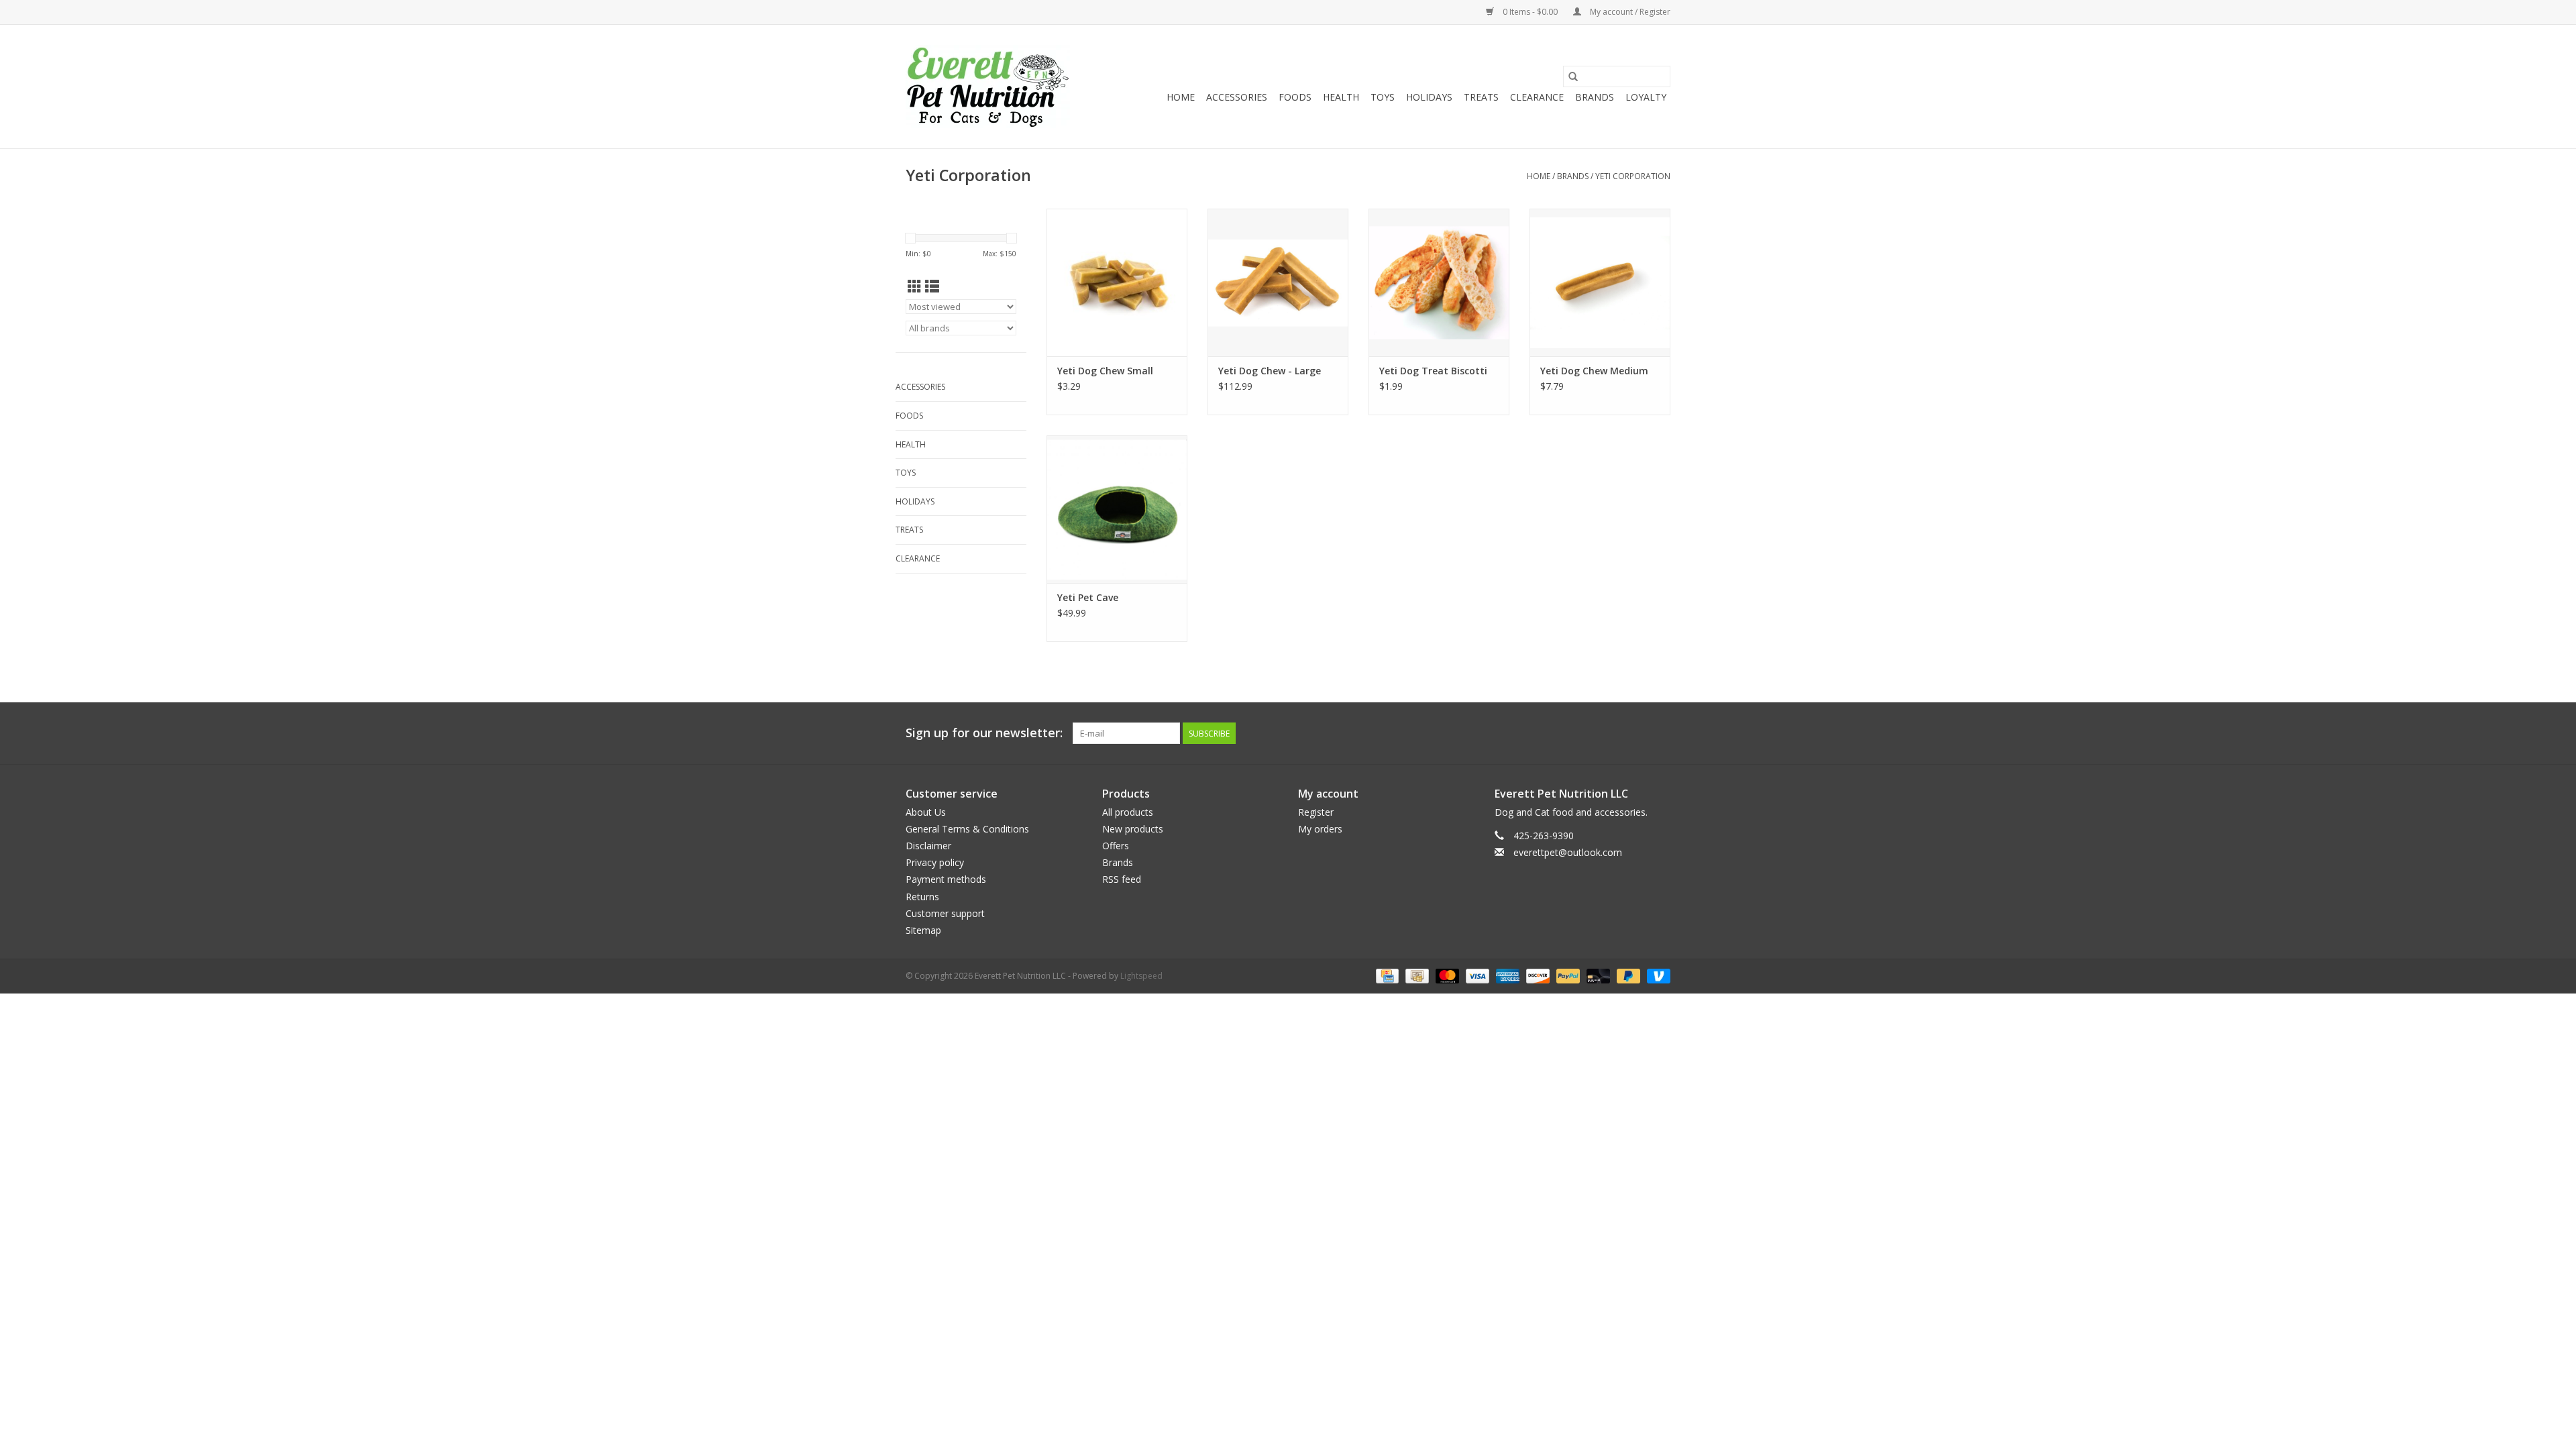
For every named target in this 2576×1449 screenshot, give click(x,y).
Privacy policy (935, 862)
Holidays (1429, 97)
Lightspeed (1141, 976)
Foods (1295, 97)
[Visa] (1476, 975)
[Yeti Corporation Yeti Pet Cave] (1117, 509)
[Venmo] (1656, 975)
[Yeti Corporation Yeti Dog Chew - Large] (1278, 282)
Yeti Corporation (1633, 176)
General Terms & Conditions (967, 829)
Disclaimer (928, 846)
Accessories (1237, 97)
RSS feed (1122, 879)
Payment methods (946, 879)
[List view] (932, 286)
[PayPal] (1567, 975)
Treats (1481, 97)
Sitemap (923, 930)
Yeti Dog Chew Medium (1594, 371)
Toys (1383, 97)
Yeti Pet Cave (1088, 597)
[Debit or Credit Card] (1597, 975)
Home (1181, 97)
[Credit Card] (1386, 975)
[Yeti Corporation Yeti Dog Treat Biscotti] (1439, 282)
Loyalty (1646, 97)
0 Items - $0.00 (1530, 12)
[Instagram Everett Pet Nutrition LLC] (1660, 733)
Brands (1595, 97)
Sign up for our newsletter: (984, 733)
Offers (1116, 846)
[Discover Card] (1537, 975)
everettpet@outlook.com (1568, 852)
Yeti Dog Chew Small (1105, 371)
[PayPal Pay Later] (1627, 975)
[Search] (1573, 76)
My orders (1320, 829)
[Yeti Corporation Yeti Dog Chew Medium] (1600, 282)
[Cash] (1415, 975)
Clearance (1537, 97)
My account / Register (1629, 12)
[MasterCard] (1446, 975)
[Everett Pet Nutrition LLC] (988, 87)
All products (1128, 812)
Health (1341, 97)
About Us (926, 812)
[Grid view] (915, 286)
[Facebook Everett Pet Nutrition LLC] (1635, 733)
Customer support (945, 913)
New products (1133, 829)
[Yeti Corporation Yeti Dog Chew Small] (1117, 282)
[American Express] (1506, 975)
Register (1316, 812)
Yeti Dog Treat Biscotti (1433, 371)
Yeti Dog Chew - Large (1270, 371)
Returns (922, 897)
